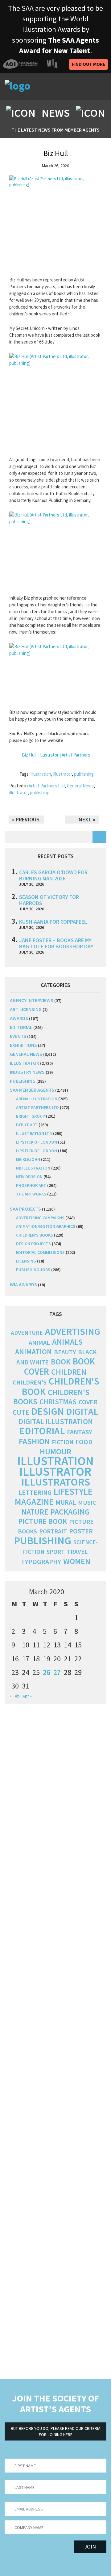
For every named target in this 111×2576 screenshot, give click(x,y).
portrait (53, 1531)
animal (39, 1343)
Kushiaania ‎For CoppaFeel (53, 922)
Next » (87, 819)
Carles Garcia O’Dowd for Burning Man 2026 (53, 875)
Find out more (88, 64)
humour (55, 1451)
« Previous (26, 819)
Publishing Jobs (33, 1270)
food (84, 1442)
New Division (29, 1177)
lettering (35, 1492)
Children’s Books (35, 1235)
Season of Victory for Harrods (49, 900)
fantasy (80, 1432)
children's (30, 1382)
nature (35, 1512)
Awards (19, 1018)
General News (80, 786)
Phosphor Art (31, 1185)
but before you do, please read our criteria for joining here (56, 2431)
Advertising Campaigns (40, 1218)
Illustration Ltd (34, 1133)
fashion (34, 1441)
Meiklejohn (28, 1159)
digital (82, 1411)
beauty (65, 1352)
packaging (70, 1512)
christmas (58, 1402)
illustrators (56, 1482)
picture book (43, 1521)
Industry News (27, 1072)
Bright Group (31, 1116)
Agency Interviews (32, 1000)
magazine (34, 1502)
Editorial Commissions (40, 1252)
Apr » (27, 1696)
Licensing (26, 1261)
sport (56, 1552)
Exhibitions (23, 1045)
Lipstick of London (37, 1142)
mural (66, 1502)
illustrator (63, 774)
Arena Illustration (37, 1099)
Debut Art (27, 1125)
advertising (73, 1331)
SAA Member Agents (32, 1090)
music (87, 1503)
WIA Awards (23, 1284)
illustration (41, 774)
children (69, 1372)
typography (41, 1562)
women (77, 1561)
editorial (21, 1027)
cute (21, 1412)
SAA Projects (25, 1209)
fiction (63, 1442)
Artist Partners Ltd (47, 786)
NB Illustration (33, 1168)
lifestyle (73, 1492)
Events (18, 1036)
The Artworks (31, 1194)
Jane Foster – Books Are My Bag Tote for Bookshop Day (56, 943)
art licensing (26, 1009)
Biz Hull (56, 153)
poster (81, 1531)
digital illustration (56, 1421)
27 (57, 1672)
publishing (84, 774)
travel (77, 1552)
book (61, 1362)
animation (33, 1352)
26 (47, 1672)
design (47, 1411)
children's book (60, 1386)
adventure (27, 1333)
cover (88, 1402)
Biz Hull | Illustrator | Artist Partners (56, 755)
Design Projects (33, 1244)
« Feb (15, 1696)
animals (67, 1342)
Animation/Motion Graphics (46, 1226)
